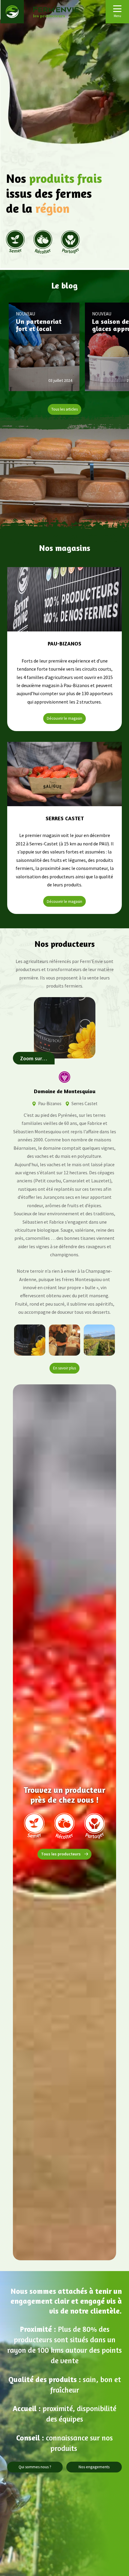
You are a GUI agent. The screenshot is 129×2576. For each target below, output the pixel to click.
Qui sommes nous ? (35, 2467)
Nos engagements (94, 2467)
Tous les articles (64, 409)
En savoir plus (64, 1368)
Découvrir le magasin (64, 718)
